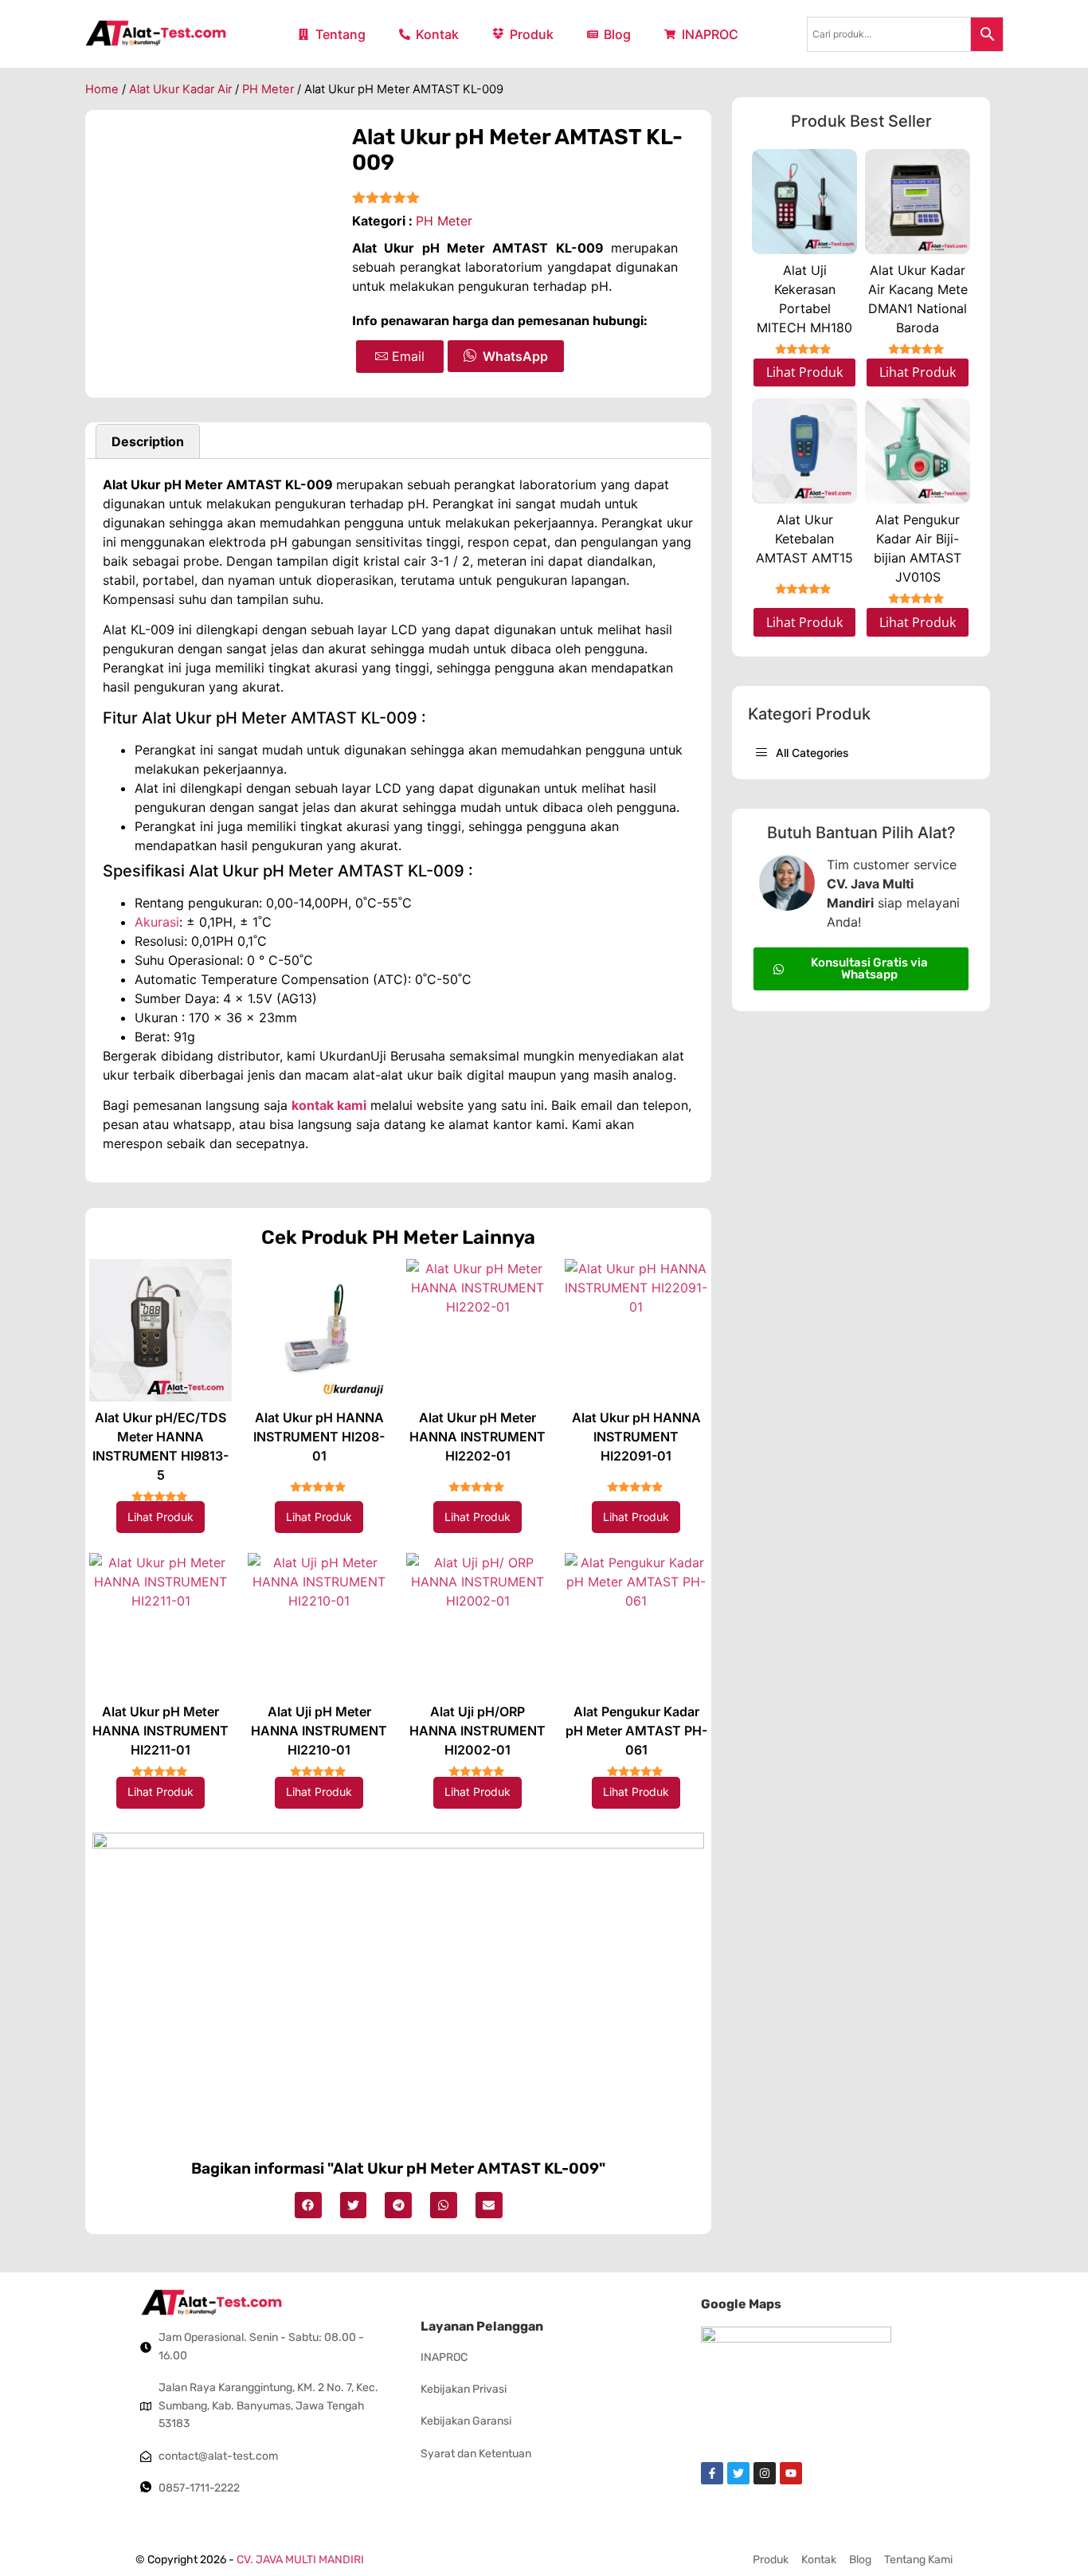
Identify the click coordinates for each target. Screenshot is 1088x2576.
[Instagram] (765, 2473)
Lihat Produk (160, 1517)
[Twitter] (738, 2473)
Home (102, 89)
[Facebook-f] (712, 2473)
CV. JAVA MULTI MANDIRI (300, 2560)
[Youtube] (791, 2473)
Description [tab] (148, 441)
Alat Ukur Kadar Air (180, 89)
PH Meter (268, 89)
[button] (308, 2205)
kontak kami (329, 1105)
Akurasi (157, 922)
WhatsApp (515, 356)
